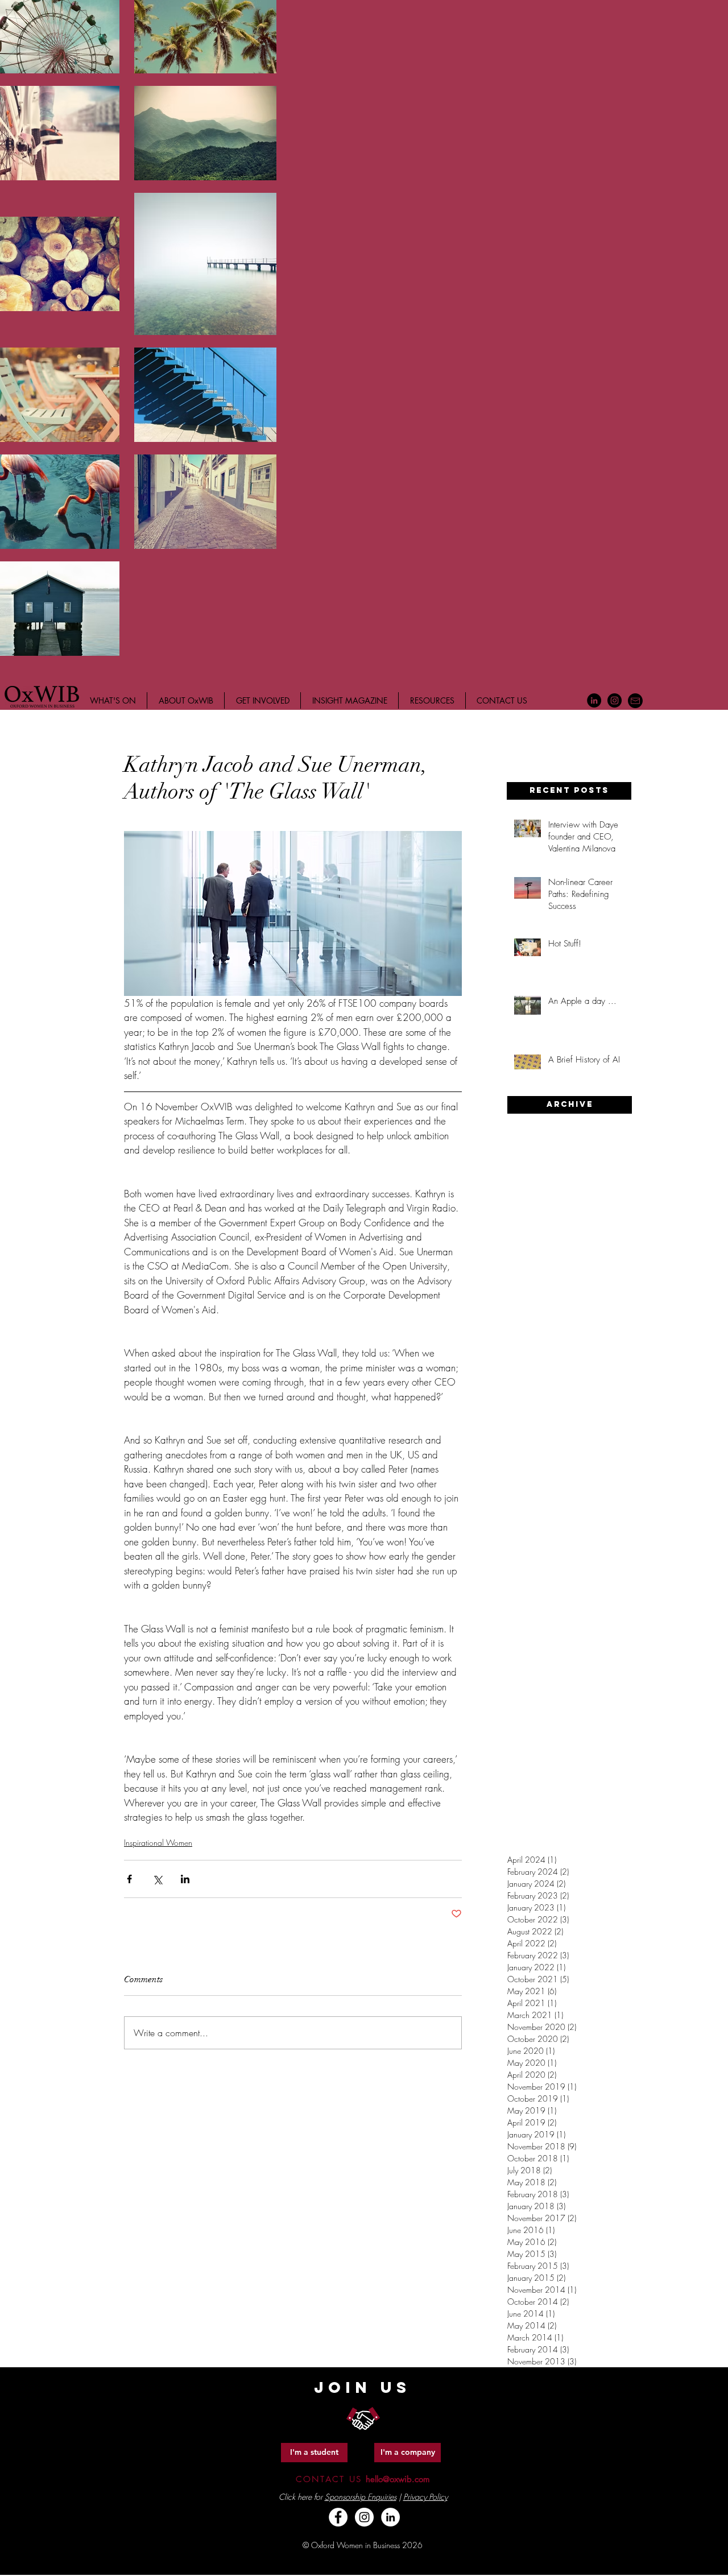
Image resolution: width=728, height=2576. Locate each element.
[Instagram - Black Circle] (615, 700)
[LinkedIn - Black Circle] (594, 700)
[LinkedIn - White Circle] (390, 2517)
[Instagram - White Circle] (364, 2517)
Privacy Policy (425, 2497)
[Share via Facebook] (129, 1879)
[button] (569, 791)
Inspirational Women (158, 1843)
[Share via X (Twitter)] (157, 1879)
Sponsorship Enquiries (361, 2497)
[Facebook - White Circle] (338, 2517)
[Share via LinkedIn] (185, 1879)
